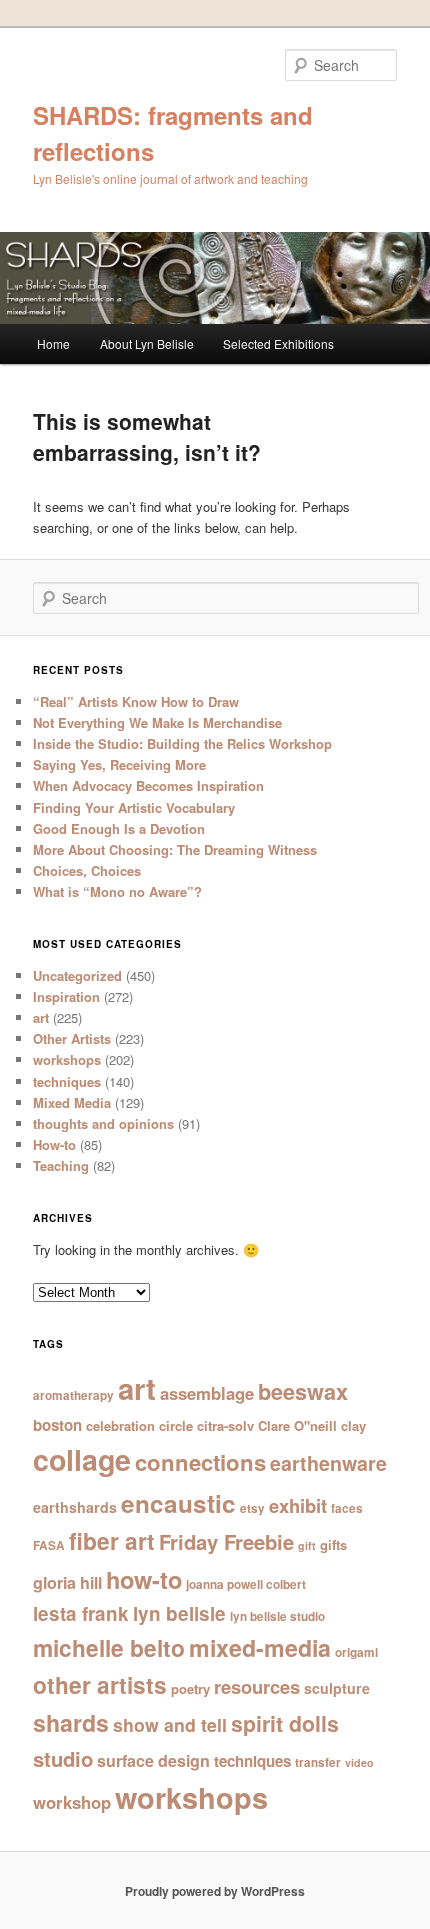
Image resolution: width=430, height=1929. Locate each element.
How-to (54, 1144)
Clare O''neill (297, 1425)
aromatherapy (73, 1395)
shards (71, 1722)
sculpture (337, 1688)
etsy (252, 1508)
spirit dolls (285, 1723)
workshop (72, 1802)
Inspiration (66, 996)
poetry (190, 1688)
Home (53, 343)
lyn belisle (179, 1613)
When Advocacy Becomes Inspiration (148, 785)
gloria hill (67, 1582)
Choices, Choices (87, 870)
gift (307, 1545)
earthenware (328, 1463)
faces (347, 1508)
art (41, 1017)
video (359, 1762)
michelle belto (109, 1647)
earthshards (75, 1507)
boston (57, 1425)
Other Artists (72, 1038)
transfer (318, 1762)
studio (63, 1758)
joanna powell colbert (246, 1584)
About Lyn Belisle (147, 343)
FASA (49, 1545)
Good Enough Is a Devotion (119, 828)
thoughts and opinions (103, 1123)
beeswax (303, 1391)
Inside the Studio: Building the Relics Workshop (182, 743)
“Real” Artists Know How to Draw (136, 701)
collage (82, 1459)
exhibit (298, 1505)
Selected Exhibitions (278, 343)
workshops (67, 1059)
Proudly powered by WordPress (215, 1891)
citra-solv (225, 1425)
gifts (333, 1544)
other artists (100, 1684)
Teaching (61, 1165)
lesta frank (81, 1613)
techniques (67, 1081)
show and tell (170, 1724)
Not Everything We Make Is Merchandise (157, 722)
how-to (144, 1579)
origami (356, 1652)
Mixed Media (72, 1102)
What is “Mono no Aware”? (117, 891)
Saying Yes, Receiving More (119, 764)
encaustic (178, 1503)
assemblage (207, 1393)
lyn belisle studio (277, 1616)
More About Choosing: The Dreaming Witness (175, 849)
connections (200, 1462)
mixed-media (260, 1647)
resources (257, 1686)
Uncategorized (77, 975)
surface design (153, 1760)
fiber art (112, 1540)
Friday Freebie (226, 1541)
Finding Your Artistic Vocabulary (134, 807)
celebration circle (139, 1425)
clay (353, 1425)
